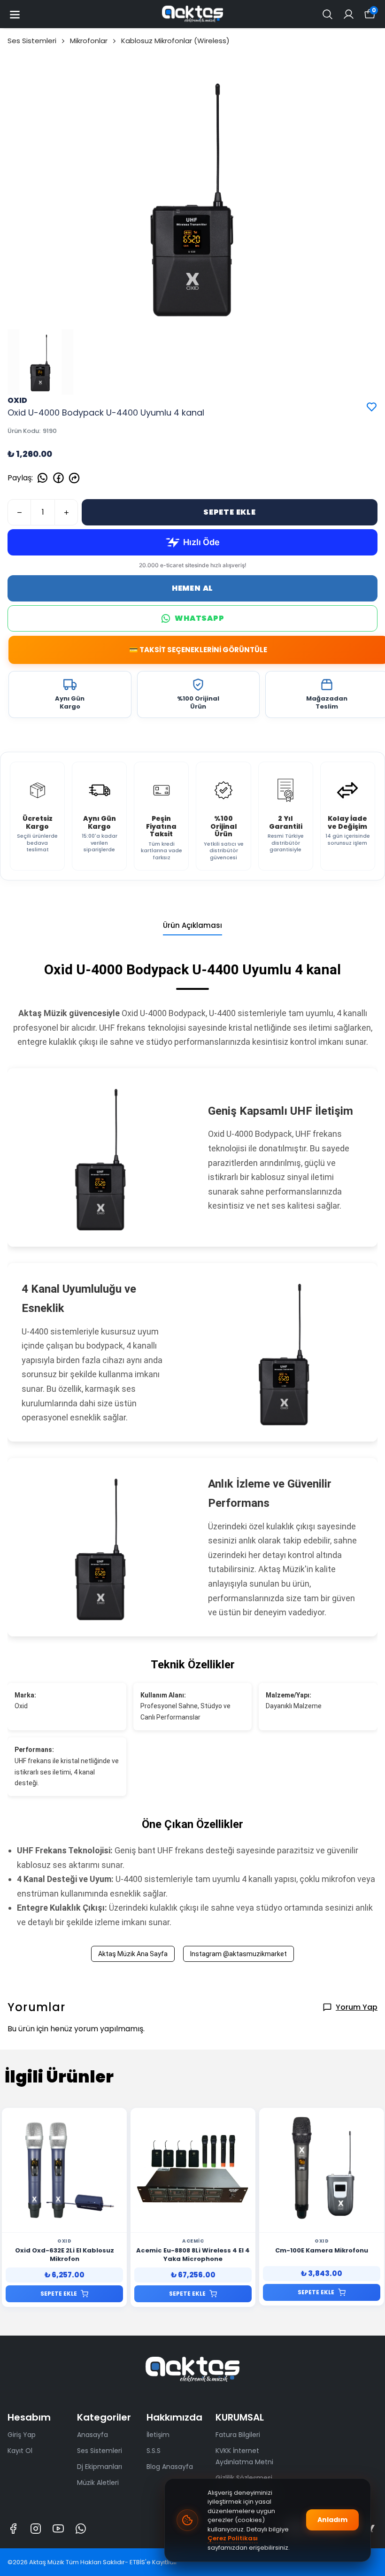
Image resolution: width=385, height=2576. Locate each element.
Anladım (332, 2520)
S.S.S (154, 2451)
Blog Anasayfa (170, 2467)
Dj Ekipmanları (100, 2467)
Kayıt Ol (20, 2451)
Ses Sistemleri (32, 41)
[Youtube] (58, 2529)
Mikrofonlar (89, 41)
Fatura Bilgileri (238, 2435)
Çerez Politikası (233, 2538)
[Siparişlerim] (349, 14)
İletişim (158, 2435)
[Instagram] (36, 2529)
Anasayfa (92, 2435)
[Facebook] (13, 2529)
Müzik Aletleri (98, 2483)
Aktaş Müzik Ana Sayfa (133, 1954)
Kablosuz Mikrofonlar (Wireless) (175, 41)
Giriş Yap (22, 2435)
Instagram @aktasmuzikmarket (239, 1954)
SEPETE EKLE (230, 512)
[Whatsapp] (81, 2529)
